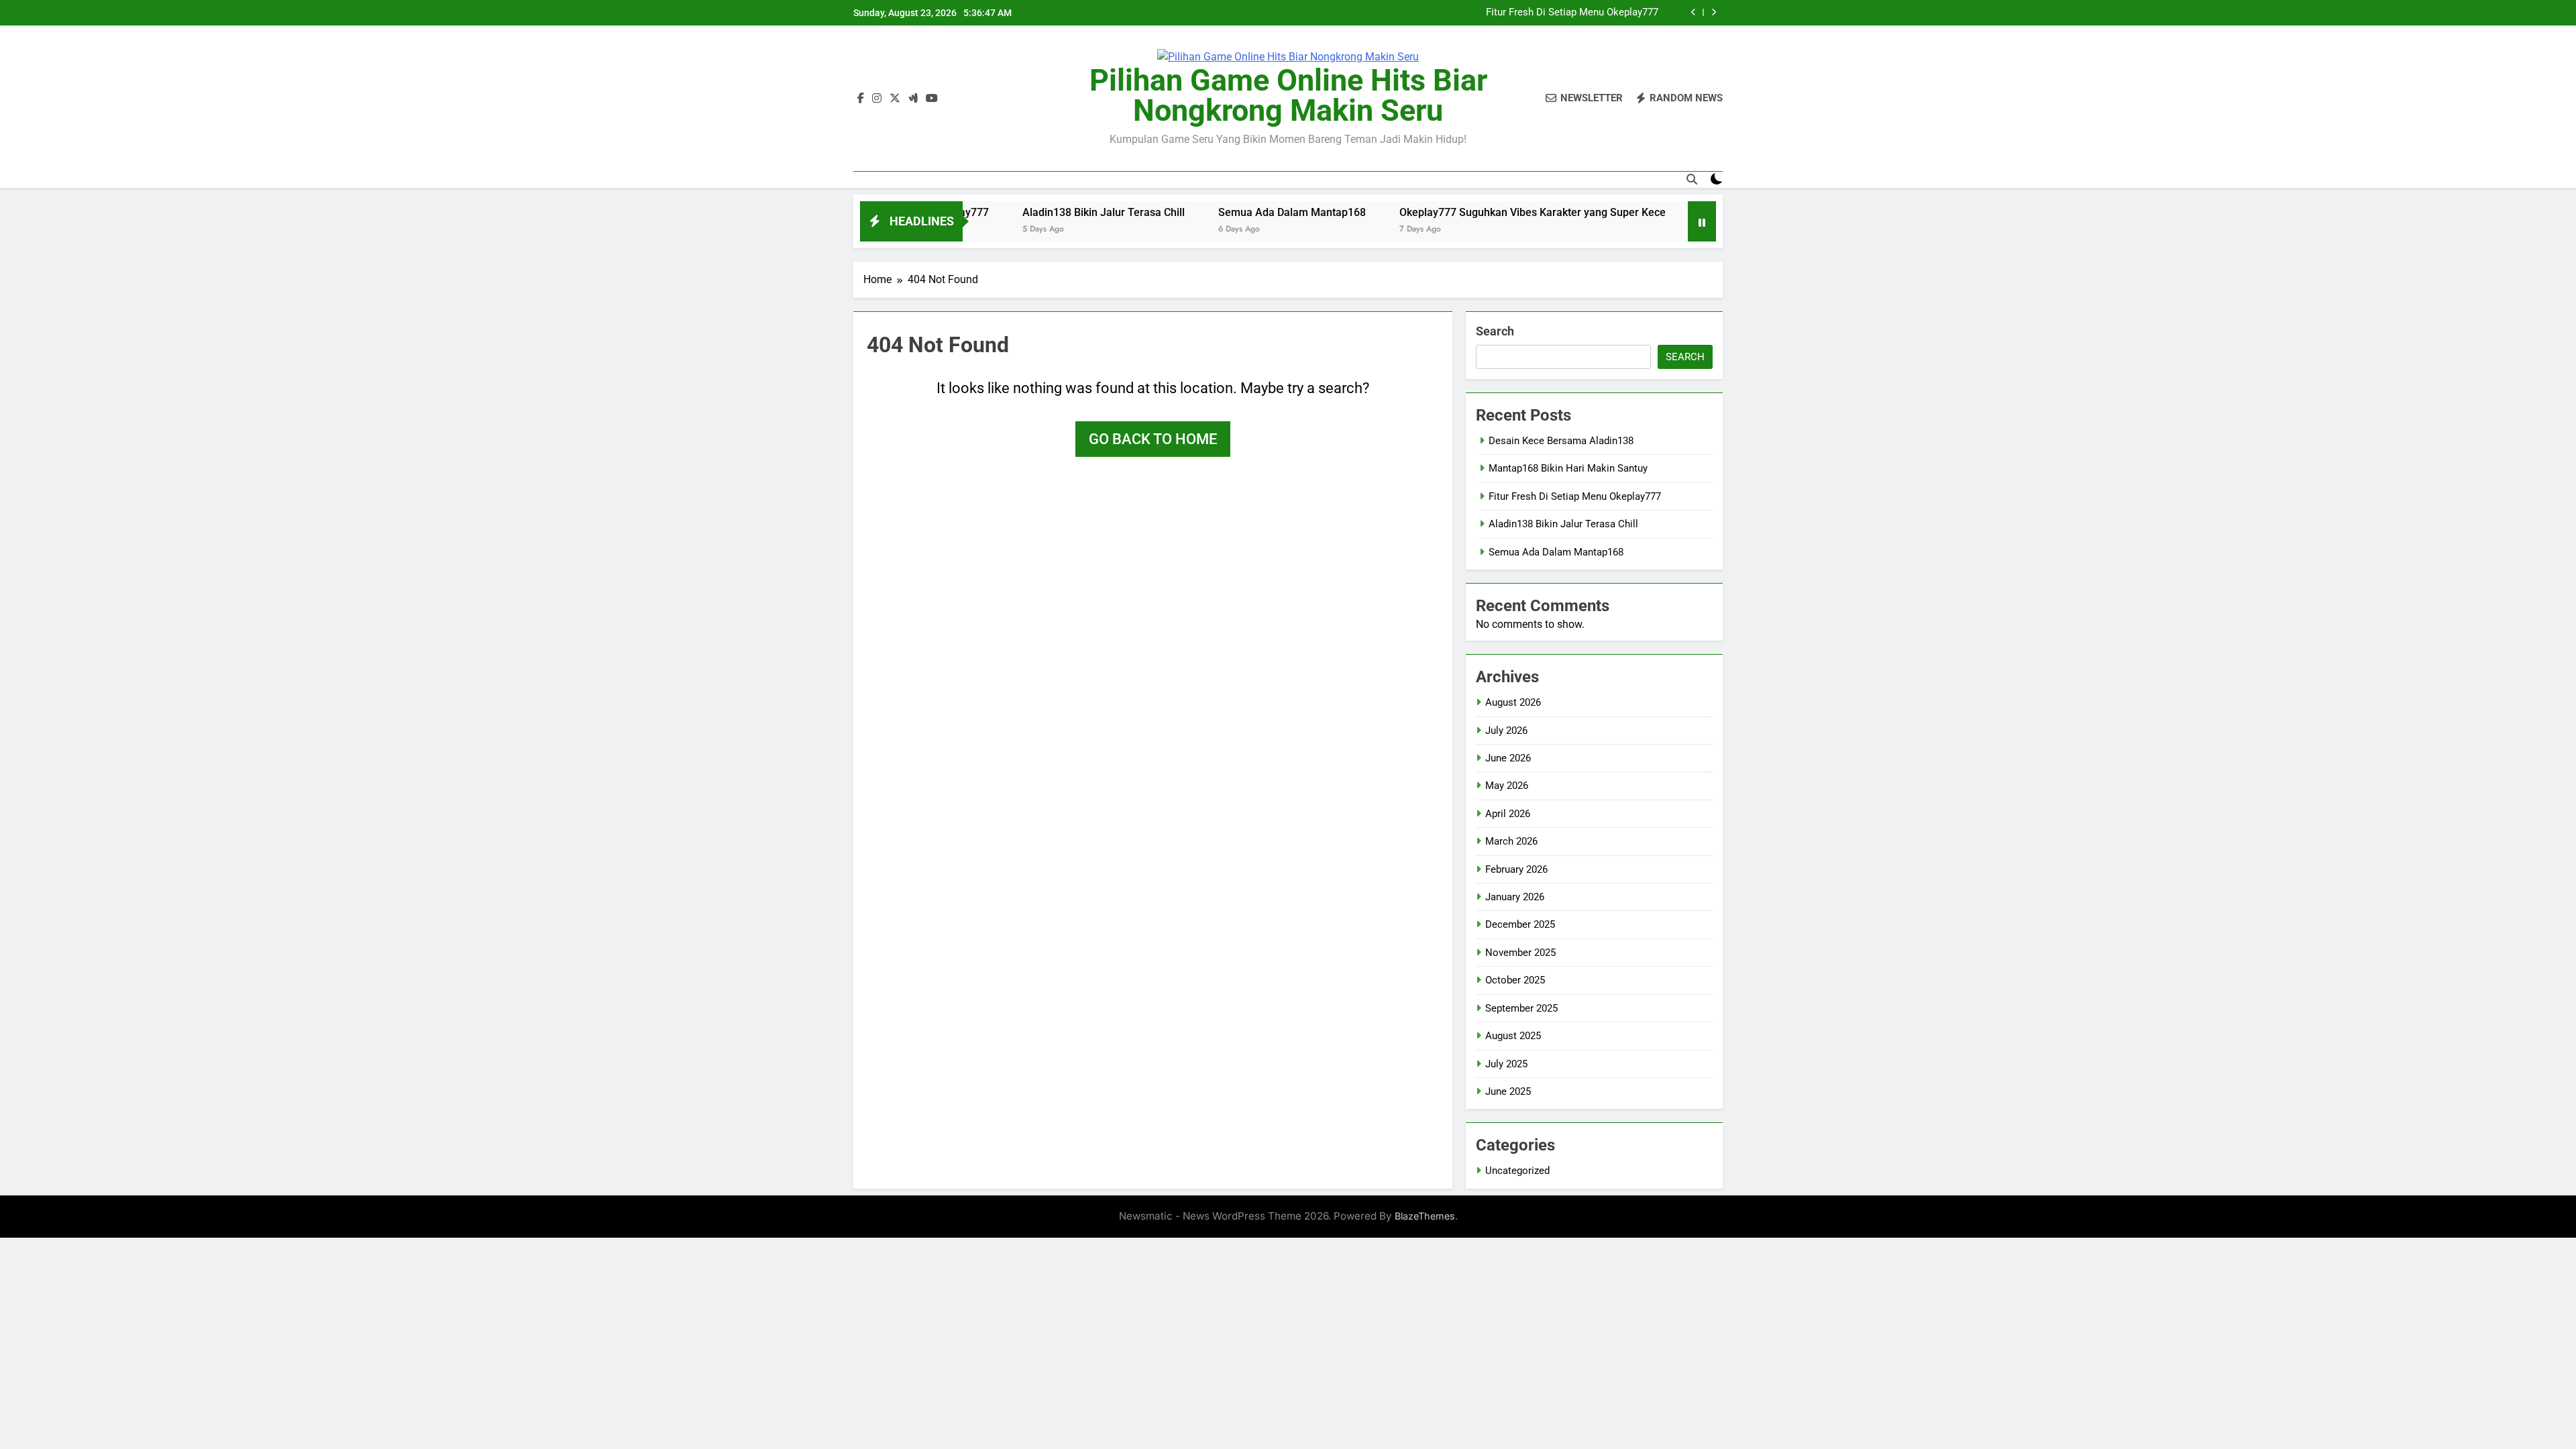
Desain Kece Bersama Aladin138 (1561, 441)
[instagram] (877, 99)
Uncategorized (1517, 1171)
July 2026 (1506, 731)
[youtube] (932, 99)
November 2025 (1520, 953)
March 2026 (1511, 841)
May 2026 (1507, 786)
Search (1495, 331)
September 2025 (1521, 1008)
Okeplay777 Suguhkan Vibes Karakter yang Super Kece (1465, 212)
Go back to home (1153, 439)
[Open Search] (1692, 179)
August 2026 (1513, 702)
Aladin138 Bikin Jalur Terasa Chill (1036, 212)
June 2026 (1508, 758)
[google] (913, 99)
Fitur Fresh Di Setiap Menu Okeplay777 (1572, 13)
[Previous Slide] (1694, 12)
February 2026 (1516, 869)
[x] (895, 99)
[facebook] (861, 99)
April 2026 (1508, 814)
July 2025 (1506, 1064)
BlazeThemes (1425, 1216)
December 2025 (1520, 924)
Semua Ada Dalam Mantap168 (1224, 212)
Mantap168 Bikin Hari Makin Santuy (1568, 468)
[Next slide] (1714, 12)
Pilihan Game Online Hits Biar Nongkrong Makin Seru (1288, 95)
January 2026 (1515, 897)
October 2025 (1515, 980)
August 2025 (1513, 1036)
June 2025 (1508, 1091)
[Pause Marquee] (1702, 221)
